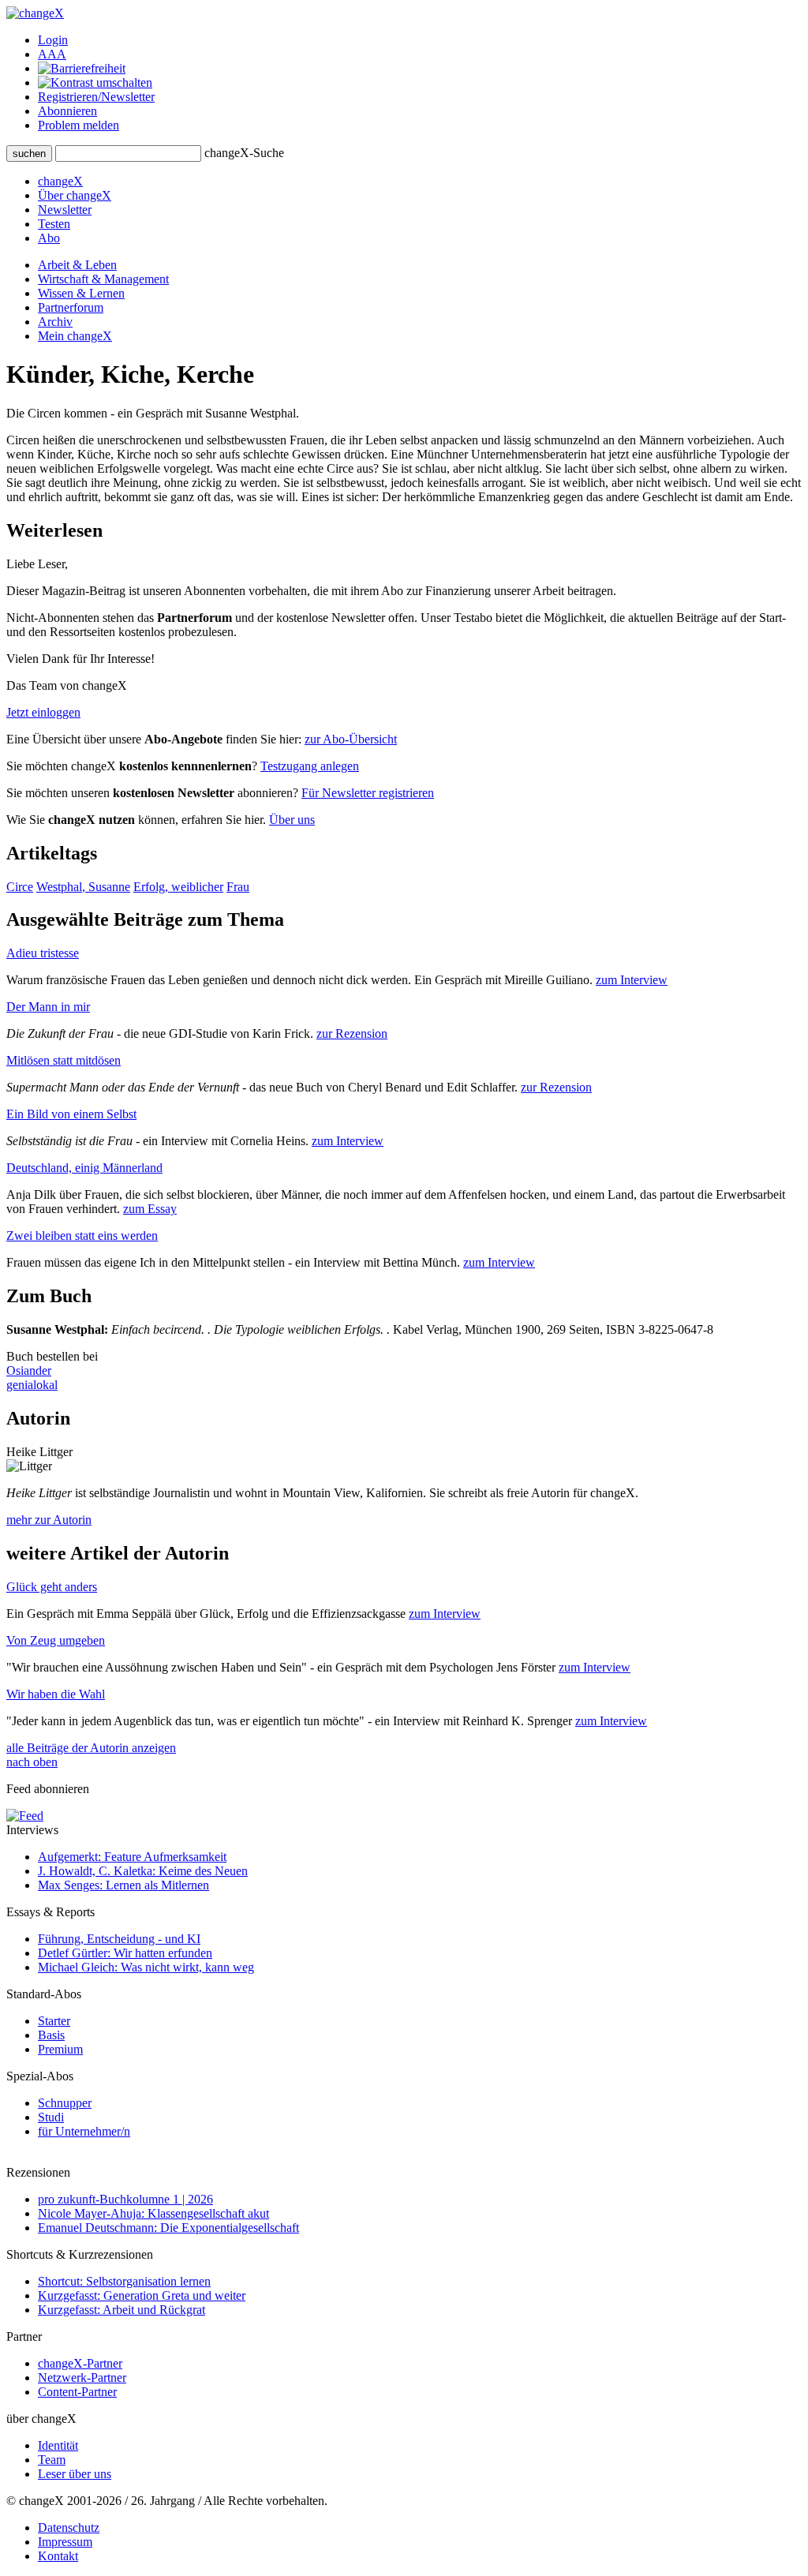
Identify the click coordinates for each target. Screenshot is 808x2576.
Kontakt (58, 2556)
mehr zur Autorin (49, 1520)
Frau (238, 887)
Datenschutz (69, 2527)
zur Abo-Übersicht (351, 739)
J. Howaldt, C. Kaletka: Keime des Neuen (143, 1871)
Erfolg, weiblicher (178, 887)
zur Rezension (352, 1033)
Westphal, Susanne (83, 887)
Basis (51, 2035)
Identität (58, 2445)
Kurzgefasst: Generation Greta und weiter (142, 2295)
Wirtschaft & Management (103, 279)
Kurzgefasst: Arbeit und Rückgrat (122, 2310)
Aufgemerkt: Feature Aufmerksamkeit (132, 1857)
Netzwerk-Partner (82, 2378)
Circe (20, 887)
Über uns (292, 820)
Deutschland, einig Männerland (84, 1168)
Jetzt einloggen (43, 712)
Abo (49, 238)
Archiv (55, 322)
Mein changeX (75, 336)
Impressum (65, 2542)
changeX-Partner (80, 2363)
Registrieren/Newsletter (96, 97)
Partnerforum (71, 307)
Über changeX (75, 195)
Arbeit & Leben (77, 265)
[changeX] (35, 13)
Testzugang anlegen (310, 766)
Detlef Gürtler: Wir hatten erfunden (125, 1953)
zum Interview (632, 980)
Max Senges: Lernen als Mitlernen (123, 1885)
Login (53, 40)
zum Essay (150, 1209)
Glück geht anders (52, 1587)
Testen (54, 224)
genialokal (32, 1385)
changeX (60, 181)
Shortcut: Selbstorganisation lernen (124, 2281)
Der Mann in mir (48, 1007)
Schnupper (65, 2103)
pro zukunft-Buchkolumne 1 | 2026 (125, 2199)
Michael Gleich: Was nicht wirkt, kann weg (146, 1967)
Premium (60, 2049)
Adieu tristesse (43, 953)
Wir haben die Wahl (56, 1694)
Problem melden (79, 125)
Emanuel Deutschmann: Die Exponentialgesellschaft (168, 2228)
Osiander (29, 1370)
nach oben (32, 1762)
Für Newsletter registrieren (368, 793)
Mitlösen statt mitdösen (64, 1060)
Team (52, 2460)
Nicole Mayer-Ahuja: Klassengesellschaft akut (153, 2213)
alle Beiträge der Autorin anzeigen (91, 1748)
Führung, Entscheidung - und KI (119, 1939)
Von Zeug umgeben (56, 1640)
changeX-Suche (244, 153)
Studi (51, 2117)
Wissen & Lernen (81, 293)
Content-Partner (77, 2392)
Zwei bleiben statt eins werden (82, 1236)
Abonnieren (67, 111)
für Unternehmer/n (84, 2131)
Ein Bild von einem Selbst (71, 1114)
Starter (54, 2021)
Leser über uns (75, 2474)
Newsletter (65, 210)
